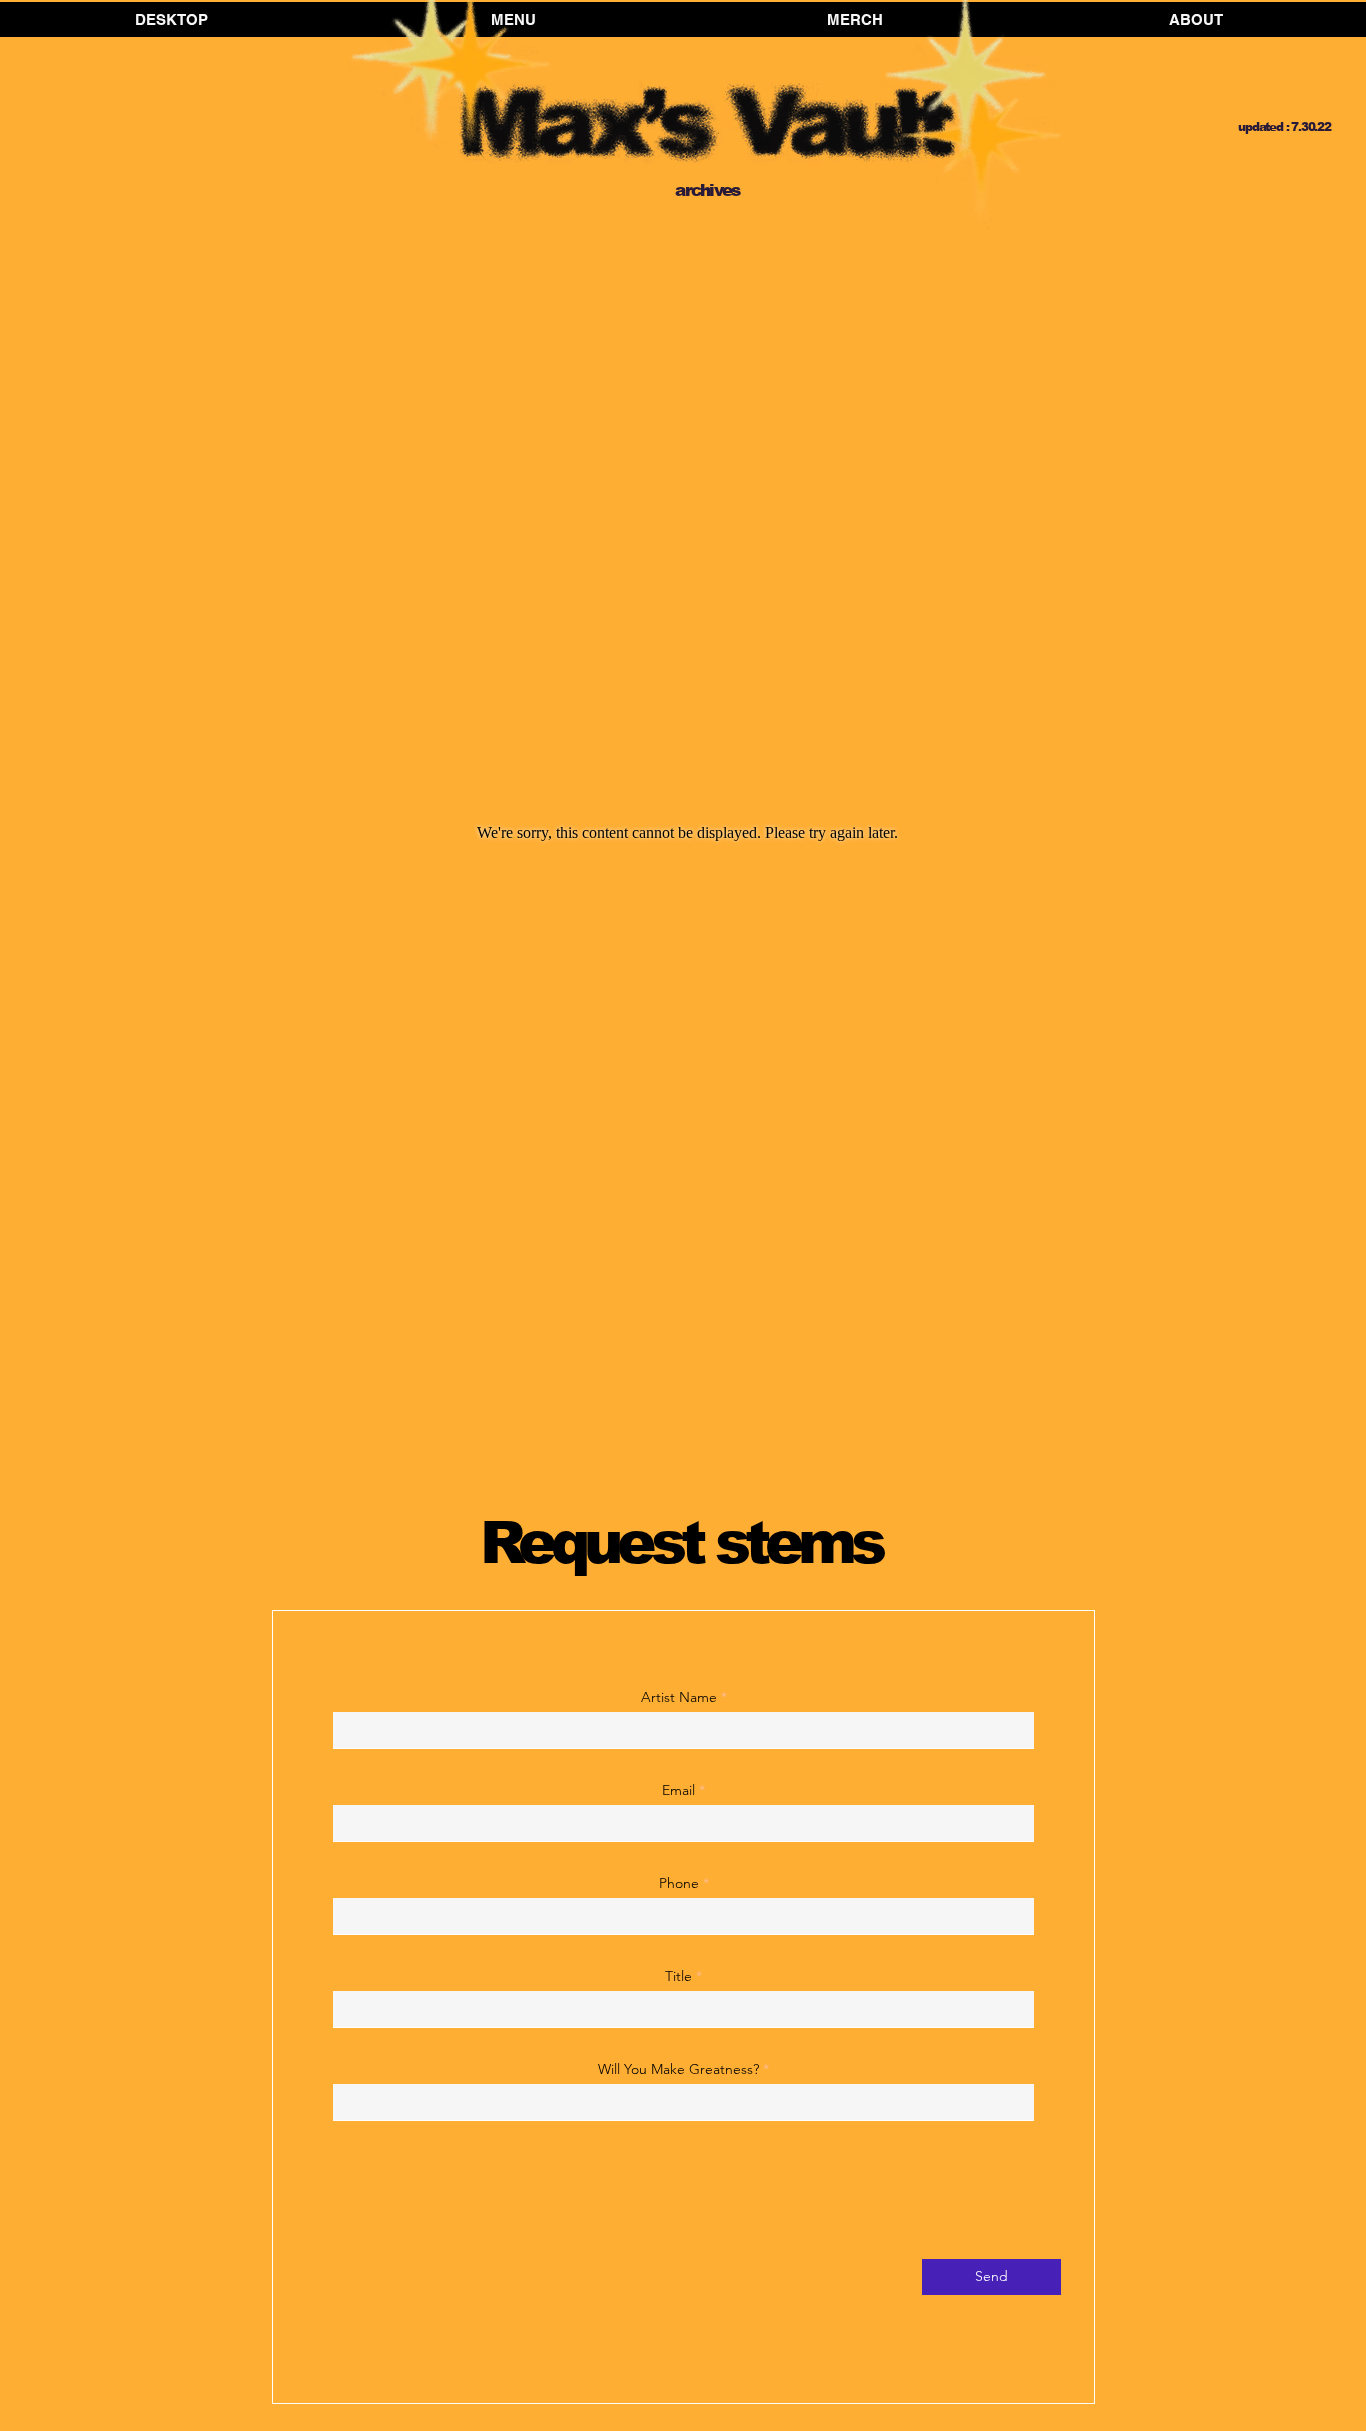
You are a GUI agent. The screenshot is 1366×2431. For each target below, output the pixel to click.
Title (680, 1976)
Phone (679, 1883)
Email (678, 1790)
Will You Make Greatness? (678, 2069)
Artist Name (679, 1697)
